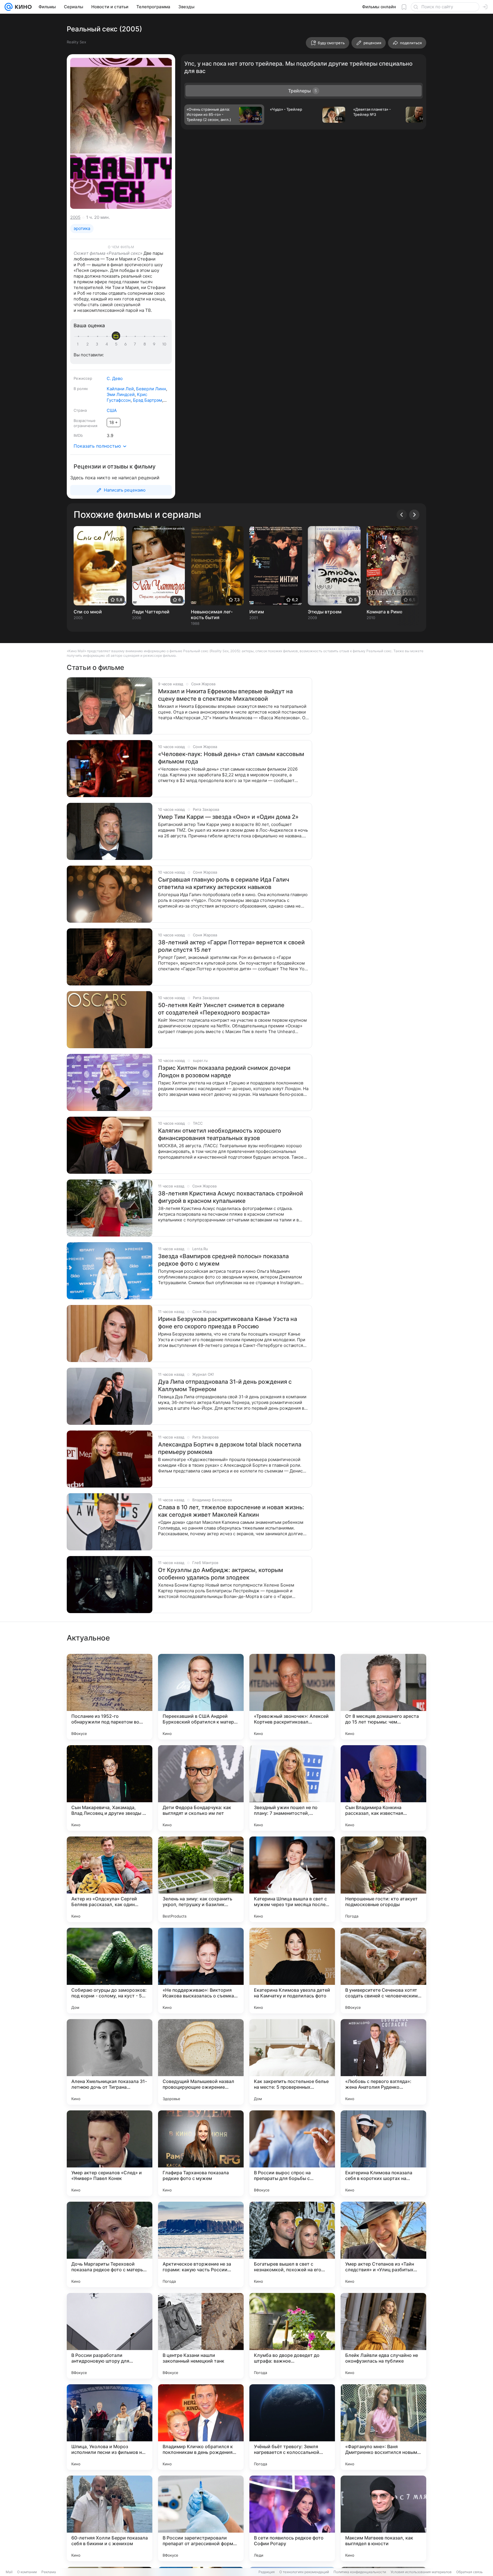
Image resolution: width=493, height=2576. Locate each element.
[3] (98, 344)
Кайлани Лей (120, 389)
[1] (79, 344)
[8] (146, 344)
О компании (27, 2572)
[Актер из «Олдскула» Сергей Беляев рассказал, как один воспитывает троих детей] (110, 1879)
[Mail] (9, 7)
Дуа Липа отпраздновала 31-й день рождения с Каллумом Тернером (225, 1385)
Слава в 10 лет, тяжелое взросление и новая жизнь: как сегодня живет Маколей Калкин (231, 1511)
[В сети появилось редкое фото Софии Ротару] (292, 2518)
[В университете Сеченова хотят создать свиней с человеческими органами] (383, 1971)
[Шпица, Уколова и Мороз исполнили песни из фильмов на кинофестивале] (110, 2427)
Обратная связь (469, 2572)
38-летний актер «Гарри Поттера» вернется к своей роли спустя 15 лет (231, 946)
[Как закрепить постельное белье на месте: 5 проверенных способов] (292, 2062)
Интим (257, 612)
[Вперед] (414, 515)
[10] (164, 344)
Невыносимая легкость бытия (212, 615)
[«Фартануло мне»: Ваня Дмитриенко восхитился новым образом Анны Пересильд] (383, 2427)
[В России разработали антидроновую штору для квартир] (110, 2336)
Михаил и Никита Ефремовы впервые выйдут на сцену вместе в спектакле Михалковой (225, 695)
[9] (155, 344)
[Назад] (402, 515)
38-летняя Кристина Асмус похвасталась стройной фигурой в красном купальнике (231, 1197)
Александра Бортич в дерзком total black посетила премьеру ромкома (230, 1448)
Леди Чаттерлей (151, 612)
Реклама (49, 2572)
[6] (126, 344)
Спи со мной (88, 612)
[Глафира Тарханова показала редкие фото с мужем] (201, 2153)
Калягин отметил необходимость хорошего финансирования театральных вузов (220, 1134)
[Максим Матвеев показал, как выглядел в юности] (383, 2518)
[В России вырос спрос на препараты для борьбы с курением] (292, 2153)
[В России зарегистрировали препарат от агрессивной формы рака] (201, 2518)
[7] (136, 344)
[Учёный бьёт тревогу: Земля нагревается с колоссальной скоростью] (292, 2427)
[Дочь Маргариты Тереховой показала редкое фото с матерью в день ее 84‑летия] (110, 2244)
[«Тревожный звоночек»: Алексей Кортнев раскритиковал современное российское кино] (292, 1697)
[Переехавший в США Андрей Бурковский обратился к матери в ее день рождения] (201, 1697)
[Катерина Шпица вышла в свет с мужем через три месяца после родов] (292, 1879)
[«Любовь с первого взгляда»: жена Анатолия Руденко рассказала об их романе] (383, 2062)
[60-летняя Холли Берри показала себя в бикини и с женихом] (110, 2518)
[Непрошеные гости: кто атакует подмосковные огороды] (383, 1879)
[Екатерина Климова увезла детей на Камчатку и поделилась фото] (292, 1971)
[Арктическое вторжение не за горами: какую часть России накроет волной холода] (201, 2244)
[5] (117, 344)
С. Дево (115, 378)
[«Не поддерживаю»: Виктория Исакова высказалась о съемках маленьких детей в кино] (201, 1971)
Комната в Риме (384, 612)
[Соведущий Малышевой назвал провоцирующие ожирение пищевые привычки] (201, 2062)
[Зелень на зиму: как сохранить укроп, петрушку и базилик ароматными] (201, 1879)
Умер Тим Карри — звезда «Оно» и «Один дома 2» (228, 817)
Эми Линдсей (121, 394)
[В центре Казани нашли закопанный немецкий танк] (201, 2336)
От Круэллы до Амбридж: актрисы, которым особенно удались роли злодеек (221, 1574)
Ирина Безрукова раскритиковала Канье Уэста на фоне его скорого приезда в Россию (228, 1323)
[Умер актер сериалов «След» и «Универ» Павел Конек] (110, 2153)
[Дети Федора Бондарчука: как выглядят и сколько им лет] (201, 1788)
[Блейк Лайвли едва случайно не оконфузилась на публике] (383, 2336)
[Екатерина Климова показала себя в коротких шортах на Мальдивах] (383, 2153)
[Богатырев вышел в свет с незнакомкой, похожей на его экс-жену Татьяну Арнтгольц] (292, 2244)
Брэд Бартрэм (148, 400)
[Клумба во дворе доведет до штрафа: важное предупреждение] (292, 2336)
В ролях (81, 389)
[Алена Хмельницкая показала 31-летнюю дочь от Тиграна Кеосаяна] (110, 2062)
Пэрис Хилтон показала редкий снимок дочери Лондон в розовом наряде (224, 1072)
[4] (108, 344)
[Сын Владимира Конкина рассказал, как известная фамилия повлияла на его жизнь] (383, 1788)
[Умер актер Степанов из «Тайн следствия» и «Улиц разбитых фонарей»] (383, 2244)
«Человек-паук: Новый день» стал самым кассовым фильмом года (231, 758)
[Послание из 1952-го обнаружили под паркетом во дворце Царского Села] (110, 1697)
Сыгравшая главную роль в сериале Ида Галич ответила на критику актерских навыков (224, 883)
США (112, 410)
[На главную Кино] (22, 7)
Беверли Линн (151, 389)
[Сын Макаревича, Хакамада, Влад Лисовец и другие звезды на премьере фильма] (110, 1788)
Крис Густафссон (127, 397)
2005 (75, 217)
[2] (88, 344)
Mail (9, 2572)
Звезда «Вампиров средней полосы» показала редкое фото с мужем (223, 1260)
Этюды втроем (325, 612)
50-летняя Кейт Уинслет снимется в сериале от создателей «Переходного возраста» (221, 1009)
